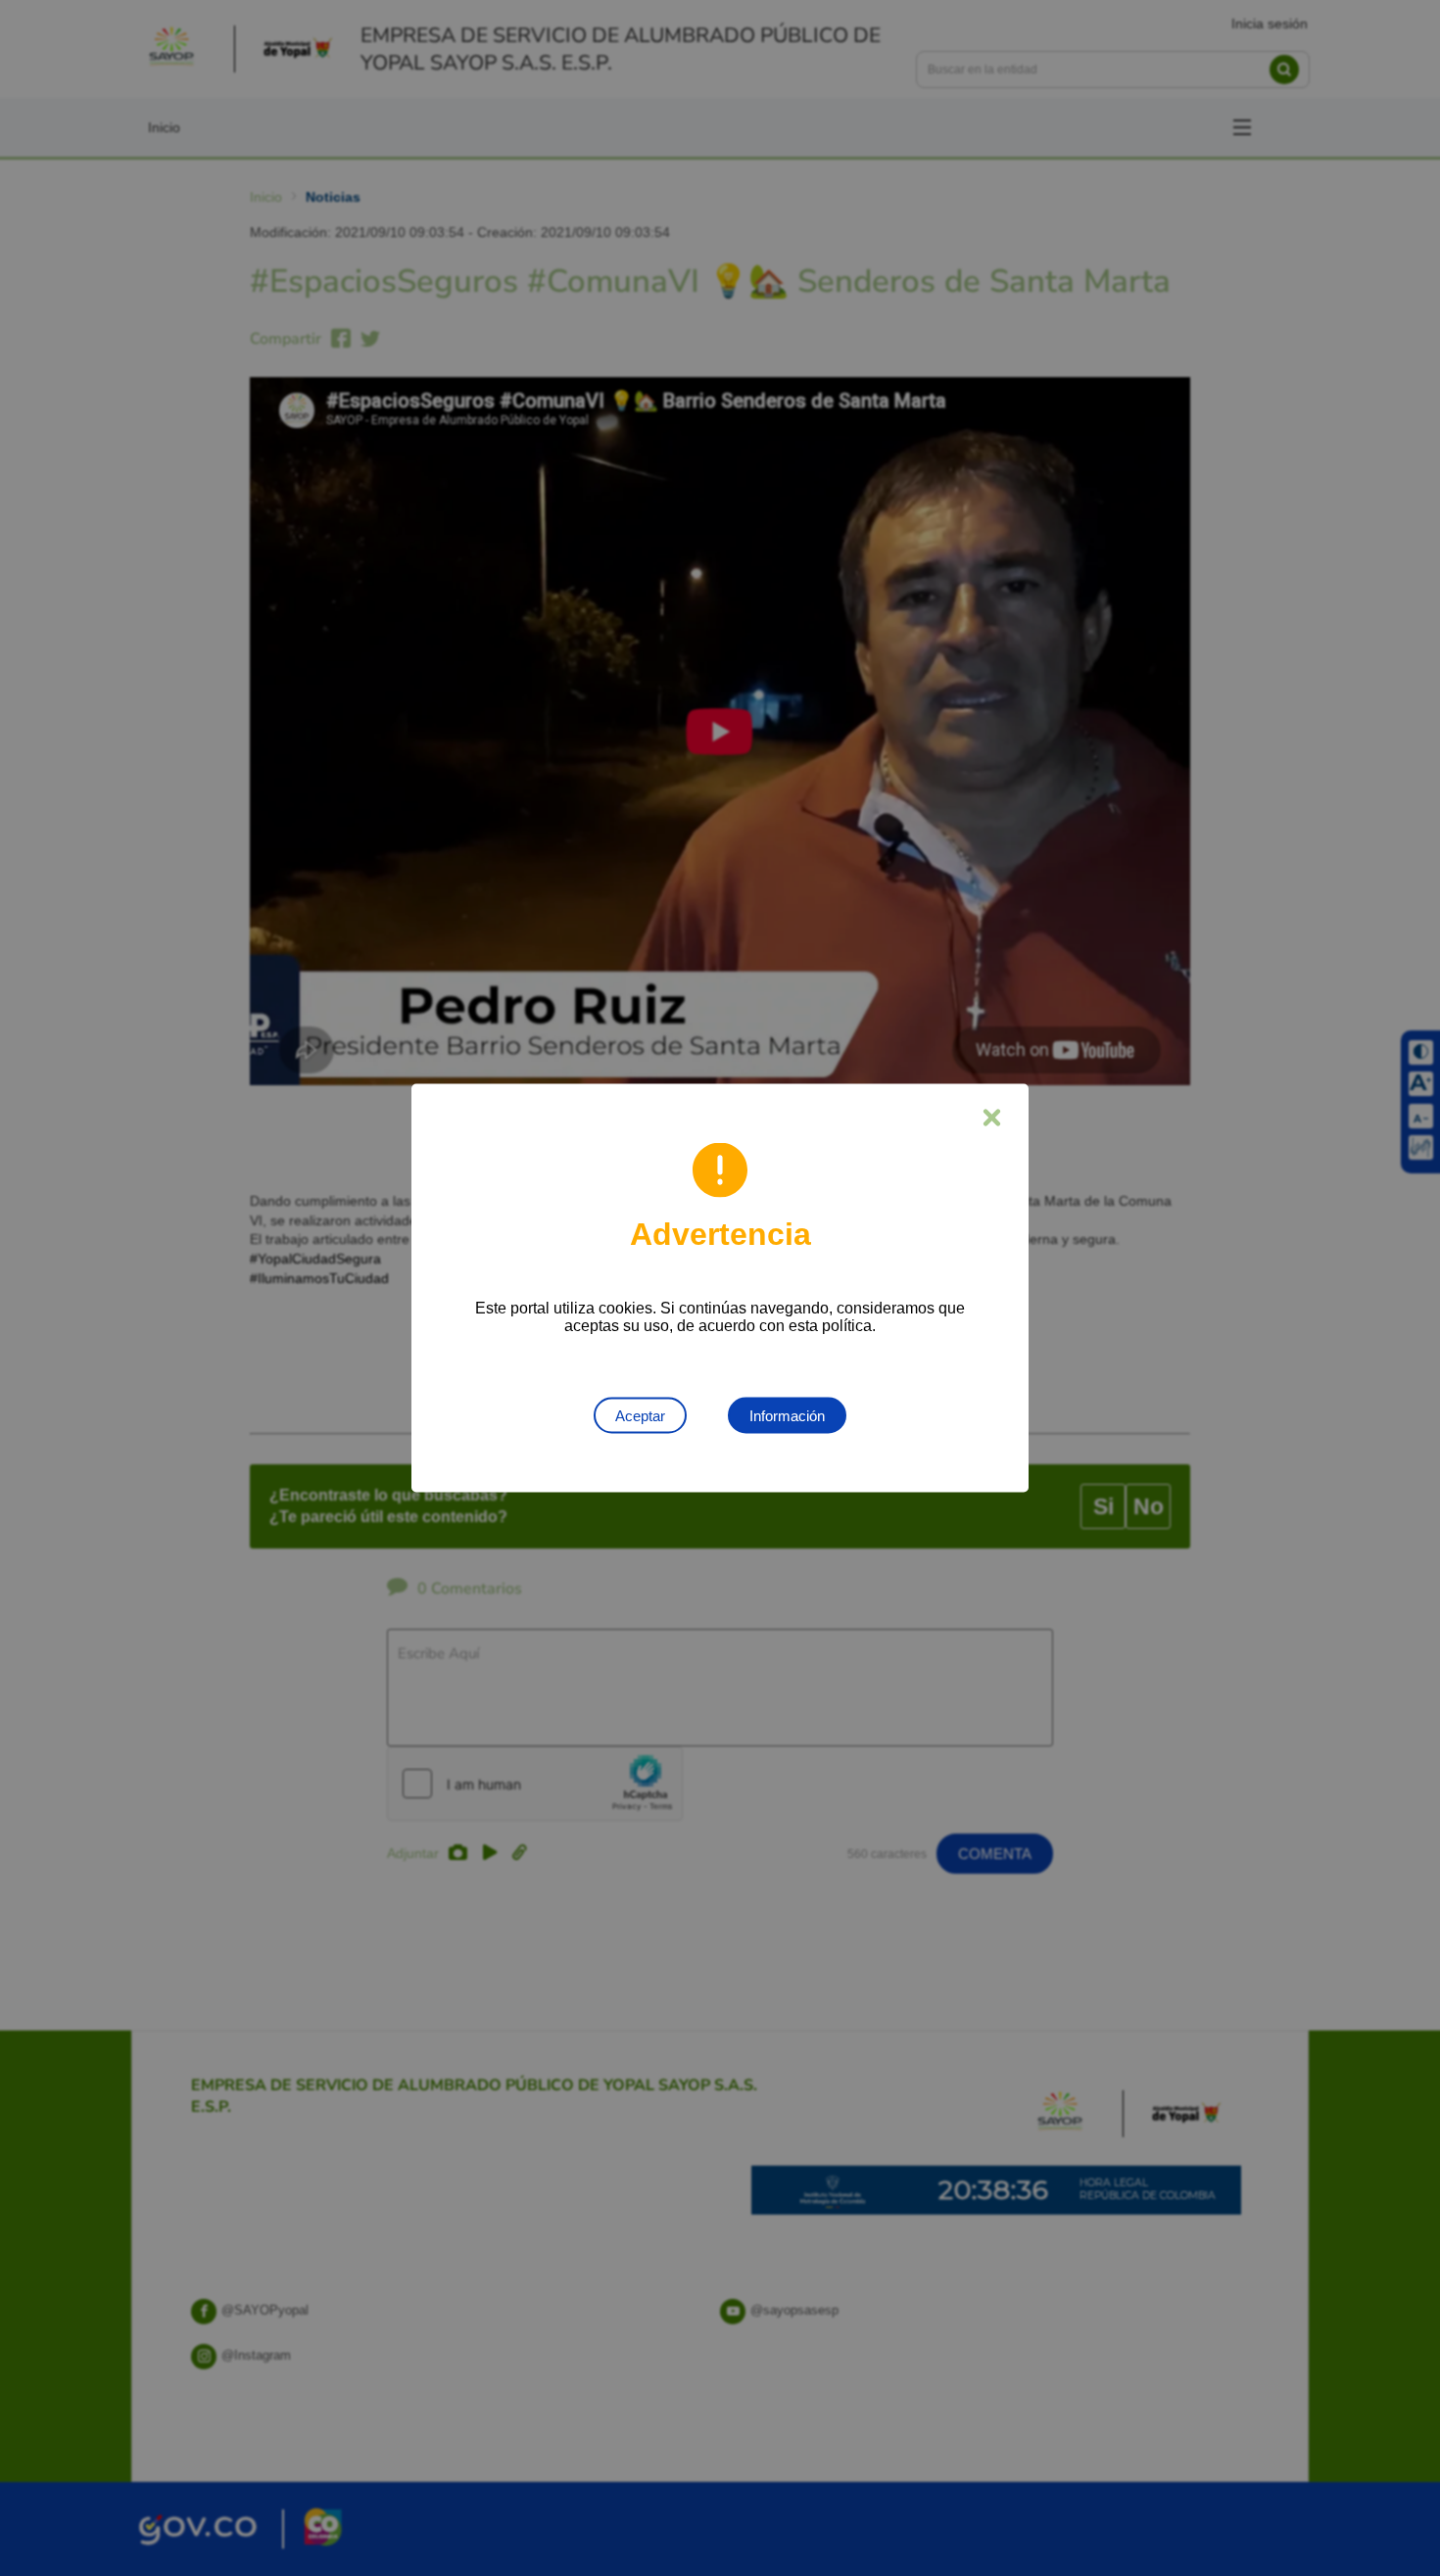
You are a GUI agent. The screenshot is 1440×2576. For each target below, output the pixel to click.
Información (787, 1416)
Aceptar (640, 1416)
